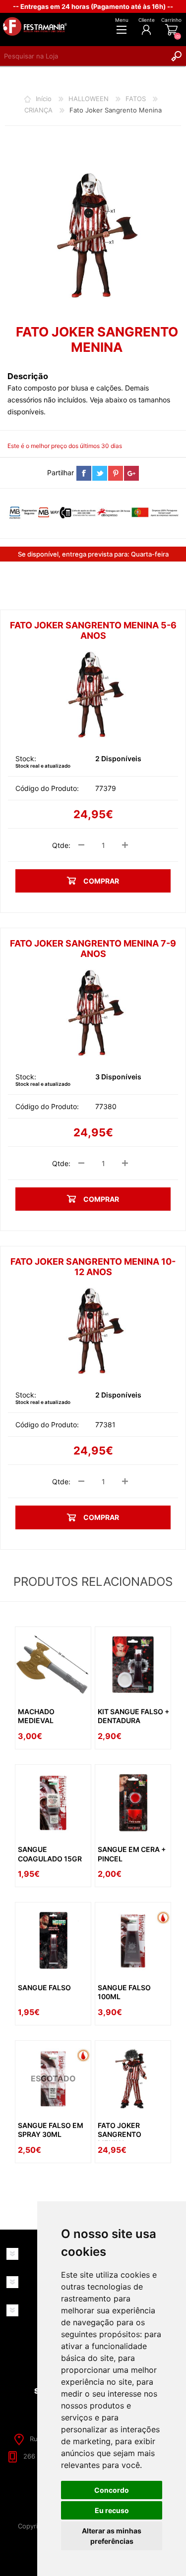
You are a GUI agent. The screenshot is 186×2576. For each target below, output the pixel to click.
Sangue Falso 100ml (124, 1992)
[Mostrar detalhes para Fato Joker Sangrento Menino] (133, 2078)
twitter (100, 473)
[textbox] (83, 56)
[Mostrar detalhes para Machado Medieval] (53, 1665)
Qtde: (61, 845)
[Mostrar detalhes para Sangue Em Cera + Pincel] (133, 1802)
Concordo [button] (112, 2490)
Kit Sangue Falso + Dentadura (133, 1716)
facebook (84, 473)
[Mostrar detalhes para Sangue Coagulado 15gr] (53, 1802)
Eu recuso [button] (112, 2510)
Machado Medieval (36, 1716)
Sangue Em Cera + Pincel (132, 1854)
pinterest (116, 473)
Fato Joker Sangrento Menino (120, 2134)
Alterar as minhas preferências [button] (112, 2536)
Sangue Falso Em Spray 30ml (51, 2130)
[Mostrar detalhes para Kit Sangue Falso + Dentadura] (133, 1665)
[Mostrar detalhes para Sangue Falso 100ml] (133, 1940)
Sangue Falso (44, 1988)
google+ (131, 473)
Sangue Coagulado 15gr (50, 1854)
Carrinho (171, 20)
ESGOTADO (53, 2078)
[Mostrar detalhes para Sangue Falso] (53, 1940)
